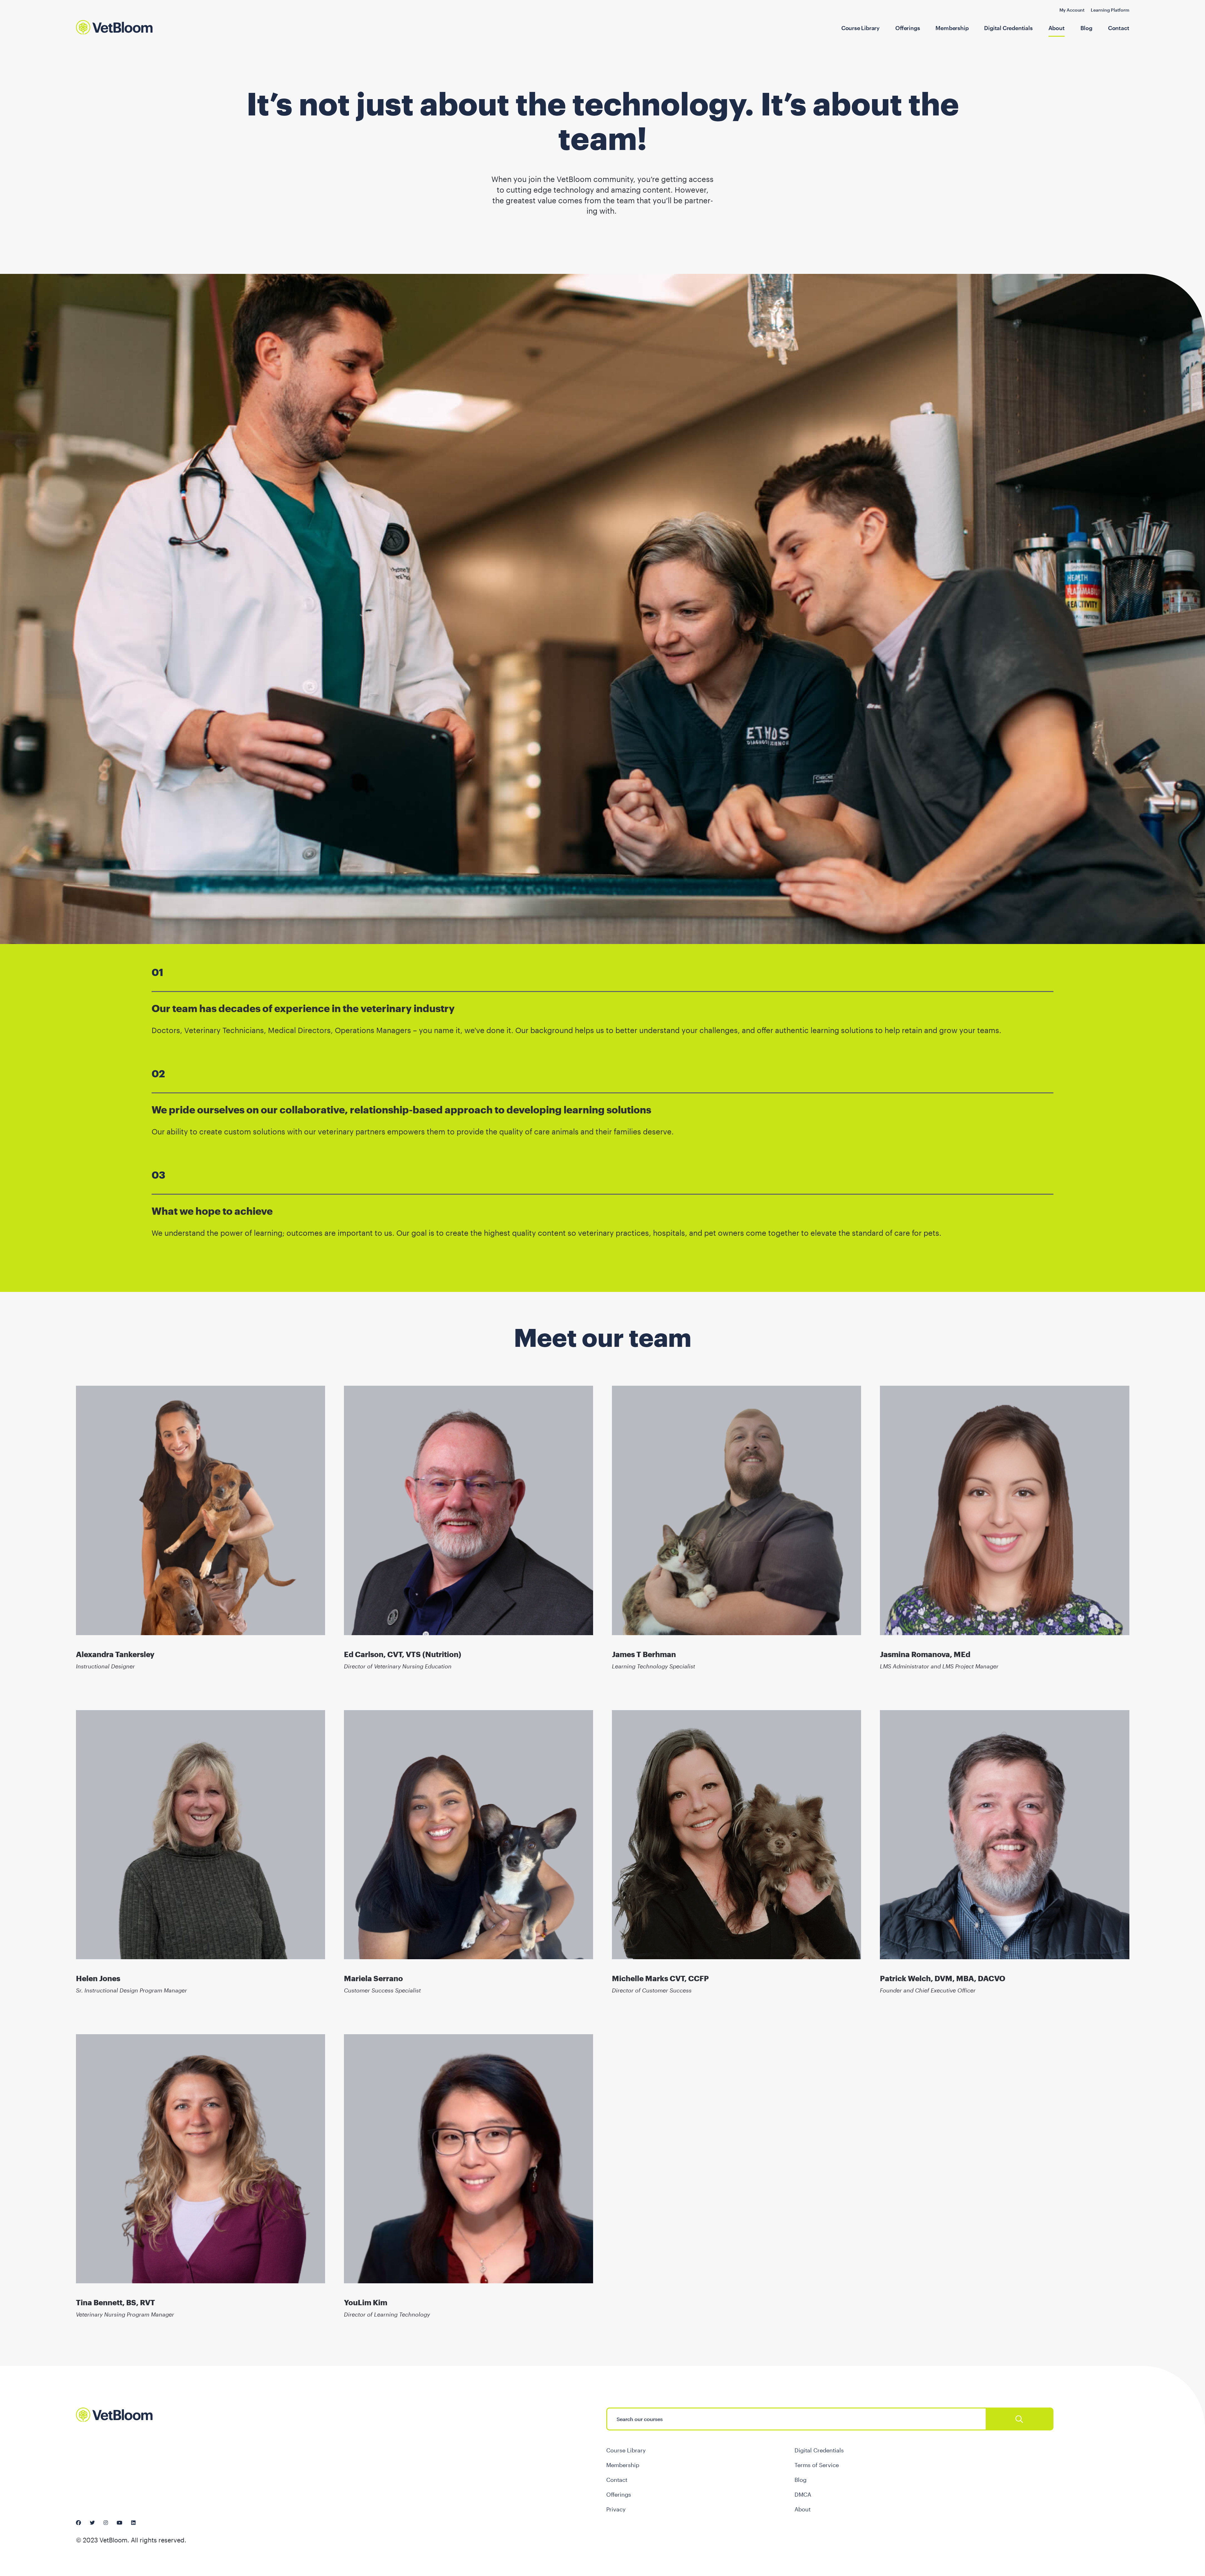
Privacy (616, 2509)
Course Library (860, 28)
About (1057, 28)
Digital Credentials (1008, 28)
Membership (952, 28)
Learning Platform (1110, 10)
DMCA (803, 2494)
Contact (1119, 28)
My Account (1072, 10)
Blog (1086, 28)
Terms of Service (817, 2465)
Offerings (908, 28)
